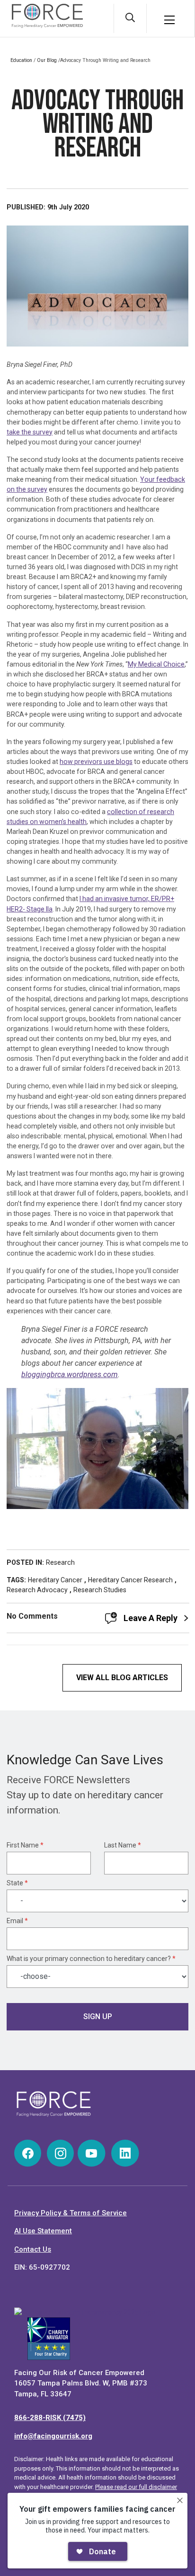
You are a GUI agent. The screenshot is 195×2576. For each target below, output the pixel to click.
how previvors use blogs (96, 762)
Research (60, 1562)
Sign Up (98, 2017)
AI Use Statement (43, 2231)
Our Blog (47, 60)
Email (17, 1921)
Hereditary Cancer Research (130, 1580)
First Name (25, 1845)
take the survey (30, 432)
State (17, 1883)
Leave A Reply (151, 1618)
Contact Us (33, 2249)
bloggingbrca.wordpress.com (70, 1375)
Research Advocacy (37, 1590)
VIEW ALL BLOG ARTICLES (122, 1678)
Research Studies (100, 1590)
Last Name (123, 1845)
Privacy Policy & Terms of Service (71, 2213)
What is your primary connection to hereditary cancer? (91, 1959)
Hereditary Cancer (55, 1580)
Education (21, 60)
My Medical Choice (156, 664)
